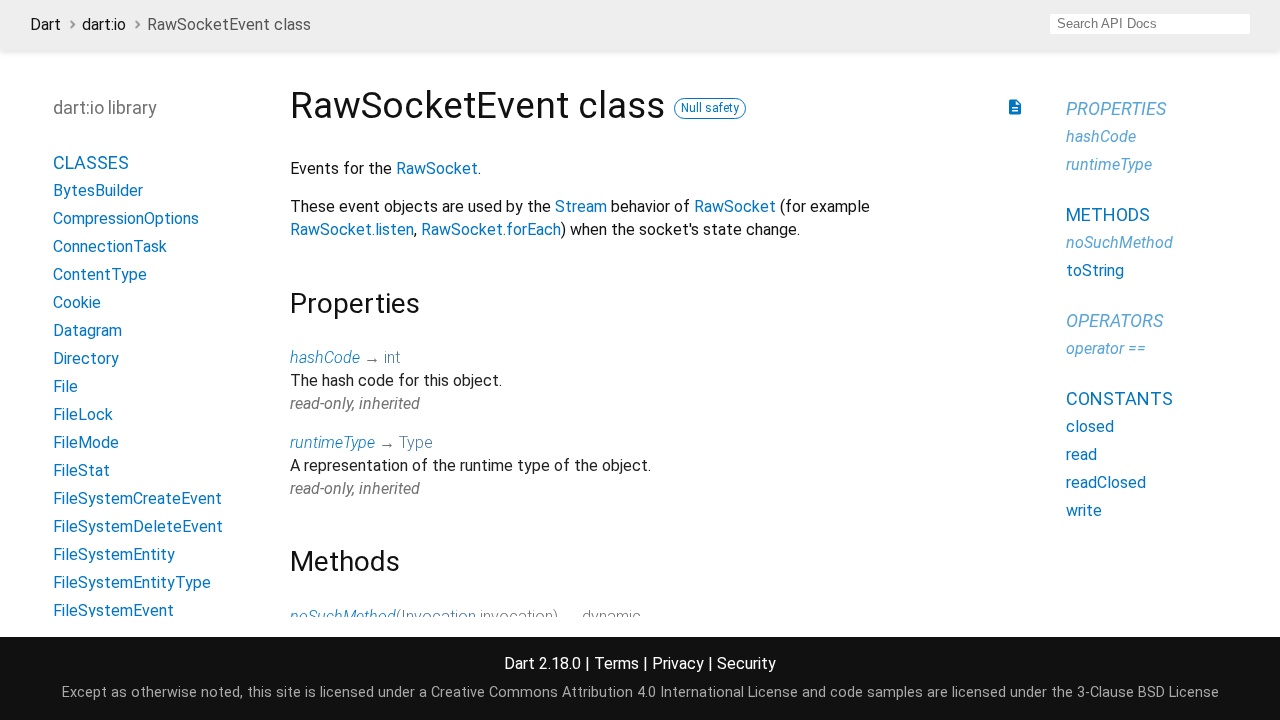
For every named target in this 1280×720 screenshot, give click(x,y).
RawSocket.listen (352, 229)
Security (746, 663)
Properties (1116, 108)
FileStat (81, 470)
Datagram (87, 330)
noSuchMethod (343, 616)
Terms (616, 663)
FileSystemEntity (114, 554)
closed (1090, 426)
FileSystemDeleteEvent (138, 526)
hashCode (325, 357)
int (392, 357)
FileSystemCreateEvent (137, 498)
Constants (1119, 398)
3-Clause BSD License (1148, 692)
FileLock (83, 414)
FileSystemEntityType (132, 582)
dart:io (104, 24)
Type (416, 442)
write (1084, 510)
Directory (86, 358)
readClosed (1106, 482)
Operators (1114, 320)
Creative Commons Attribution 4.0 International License (614, 692)
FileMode (86, 442)
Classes (91, 162)
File (65, 386)
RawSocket (437, 168)
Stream (581, 206)
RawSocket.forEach (491, 229)
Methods (1108, 214)
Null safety (710, 108)
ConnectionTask (110, 246)
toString (1095, 270)
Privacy (678, 663)
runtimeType (332, 442)
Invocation (438, 616)
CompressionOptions (126, 218)
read (1081, 454)
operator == (1106, 348)
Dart (45, 24)
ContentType (100, 274)
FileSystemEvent (113, 610)
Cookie (77, 302)
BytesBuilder (98, 190)
